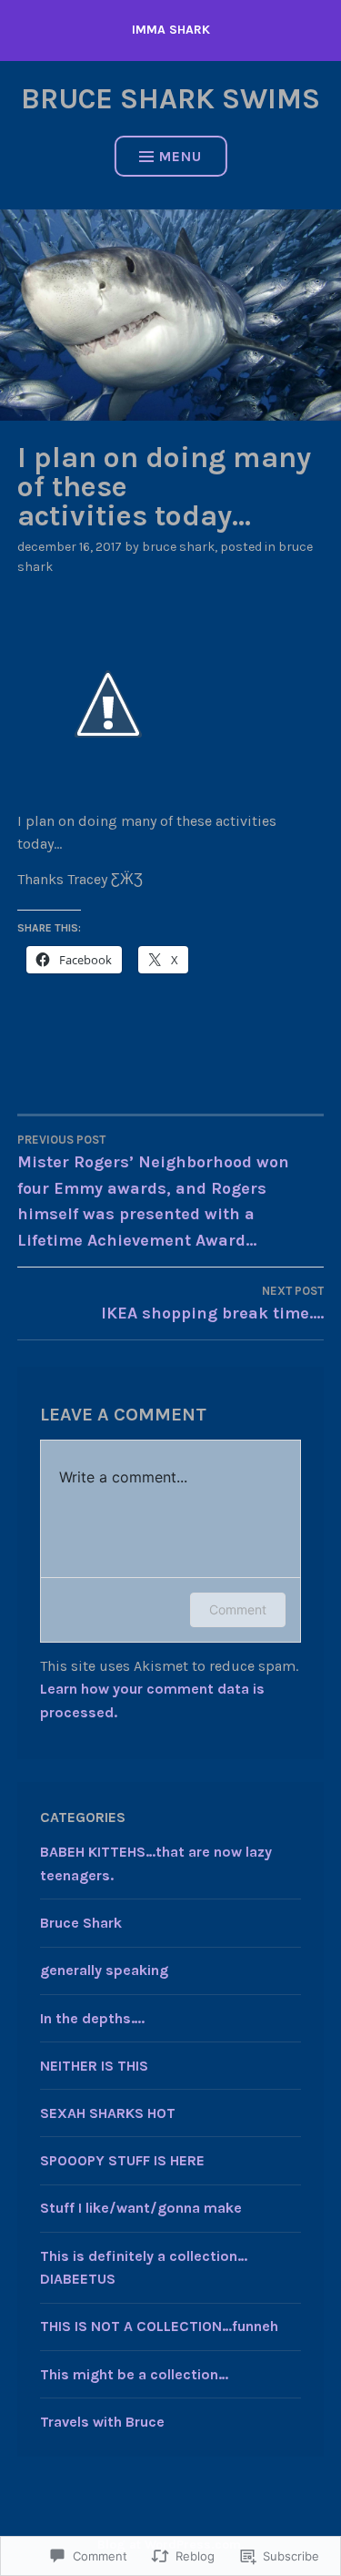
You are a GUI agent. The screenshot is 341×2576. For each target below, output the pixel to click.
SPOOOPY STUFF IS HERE (122, 2160)
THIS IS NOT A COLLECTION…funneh (159, 2326)
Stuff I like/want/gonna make (141, 2208)
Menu (181, 156)
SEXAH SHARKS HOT (108, 2113)
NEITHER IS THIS (94, 2066)
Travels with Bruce (102, 2422)
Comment (238, 1609)
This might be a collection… (134, 2374)
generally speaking (104, 1970)
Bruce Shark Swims (170, 99)
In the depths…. (92, 2018)
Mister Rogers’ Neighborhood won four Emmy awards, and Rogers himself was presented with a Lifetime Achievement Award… (153, 1192)
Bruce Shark (178, 547)
